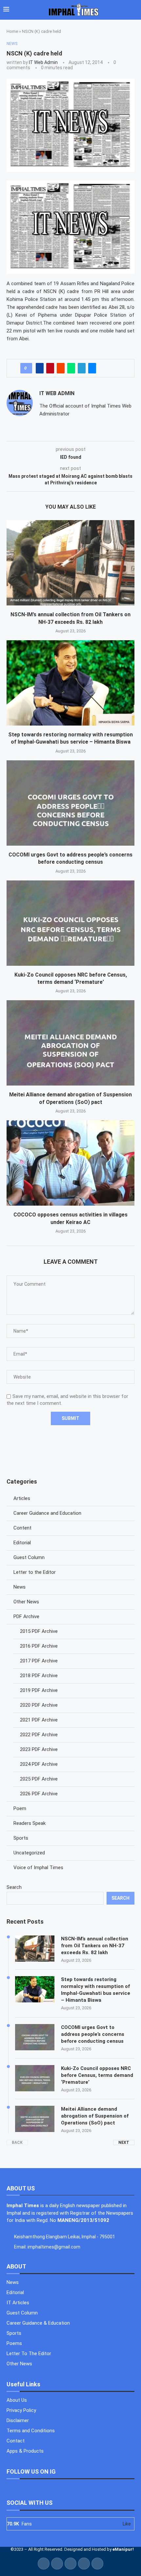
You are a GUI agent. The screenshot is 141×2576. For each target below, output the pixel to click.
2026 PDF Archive (39, 1794)
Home (12, 31)
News (20, 1587)
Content (22, 1528)
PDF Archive (26, 1616)
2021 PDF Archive (39, 1720)
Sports (21, 1838)
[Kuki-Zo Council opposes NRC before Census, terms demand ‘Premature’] (70, 923)
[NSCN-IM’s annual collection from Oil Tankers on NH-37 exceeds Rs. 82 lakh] (70, 563)
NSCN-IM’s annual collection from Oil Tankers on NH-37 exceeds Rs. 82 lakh (95, 1946)
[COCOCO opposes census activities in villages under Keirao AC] (70, 1163)
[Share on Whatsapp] (71, 368)
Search (14, 1887)
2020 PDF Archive (39, 1705)
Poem (20, 1808)
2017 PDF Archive (39, 1661)
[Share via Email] (92, 368)
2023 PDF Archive (39, 1749)
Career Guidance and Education (47, 1513)
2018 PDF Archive (39, 1676)
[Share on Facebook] (40, 368)
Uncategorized (29, 1853)
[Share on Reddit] (61, 368)
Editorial (22, 1543)
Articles (22, 1498)
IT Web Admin (43, 62)
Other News (26, 1602)
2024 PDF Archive (39, 1764)
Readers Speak (30, 1823)
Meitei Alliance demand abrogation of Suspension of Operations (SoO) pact (95, 2116)
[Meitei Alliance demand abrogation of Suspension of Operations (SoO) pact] (70, 1043)
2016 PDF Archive (39, 1646)
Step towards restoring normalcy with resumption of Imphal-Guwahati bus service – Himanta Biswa (96, 1990)
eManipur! (123, 2549)
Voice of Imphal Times (38, 1868)
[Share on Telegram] (82, 368)
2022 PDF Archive (39, 1735)
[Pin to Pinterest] (50, 368)
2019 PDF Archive (39, 1690)
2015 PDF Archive (39, 1631)
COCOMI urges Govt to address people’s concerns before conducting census (93, 2034)
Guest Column (29, 1557)
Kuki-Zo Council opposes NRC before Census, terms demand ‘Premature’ (97, 2075)
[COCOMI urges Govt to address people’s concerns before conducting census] (70, 803)
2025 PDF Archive (39, 1779)
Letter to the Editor (35, 1572)
